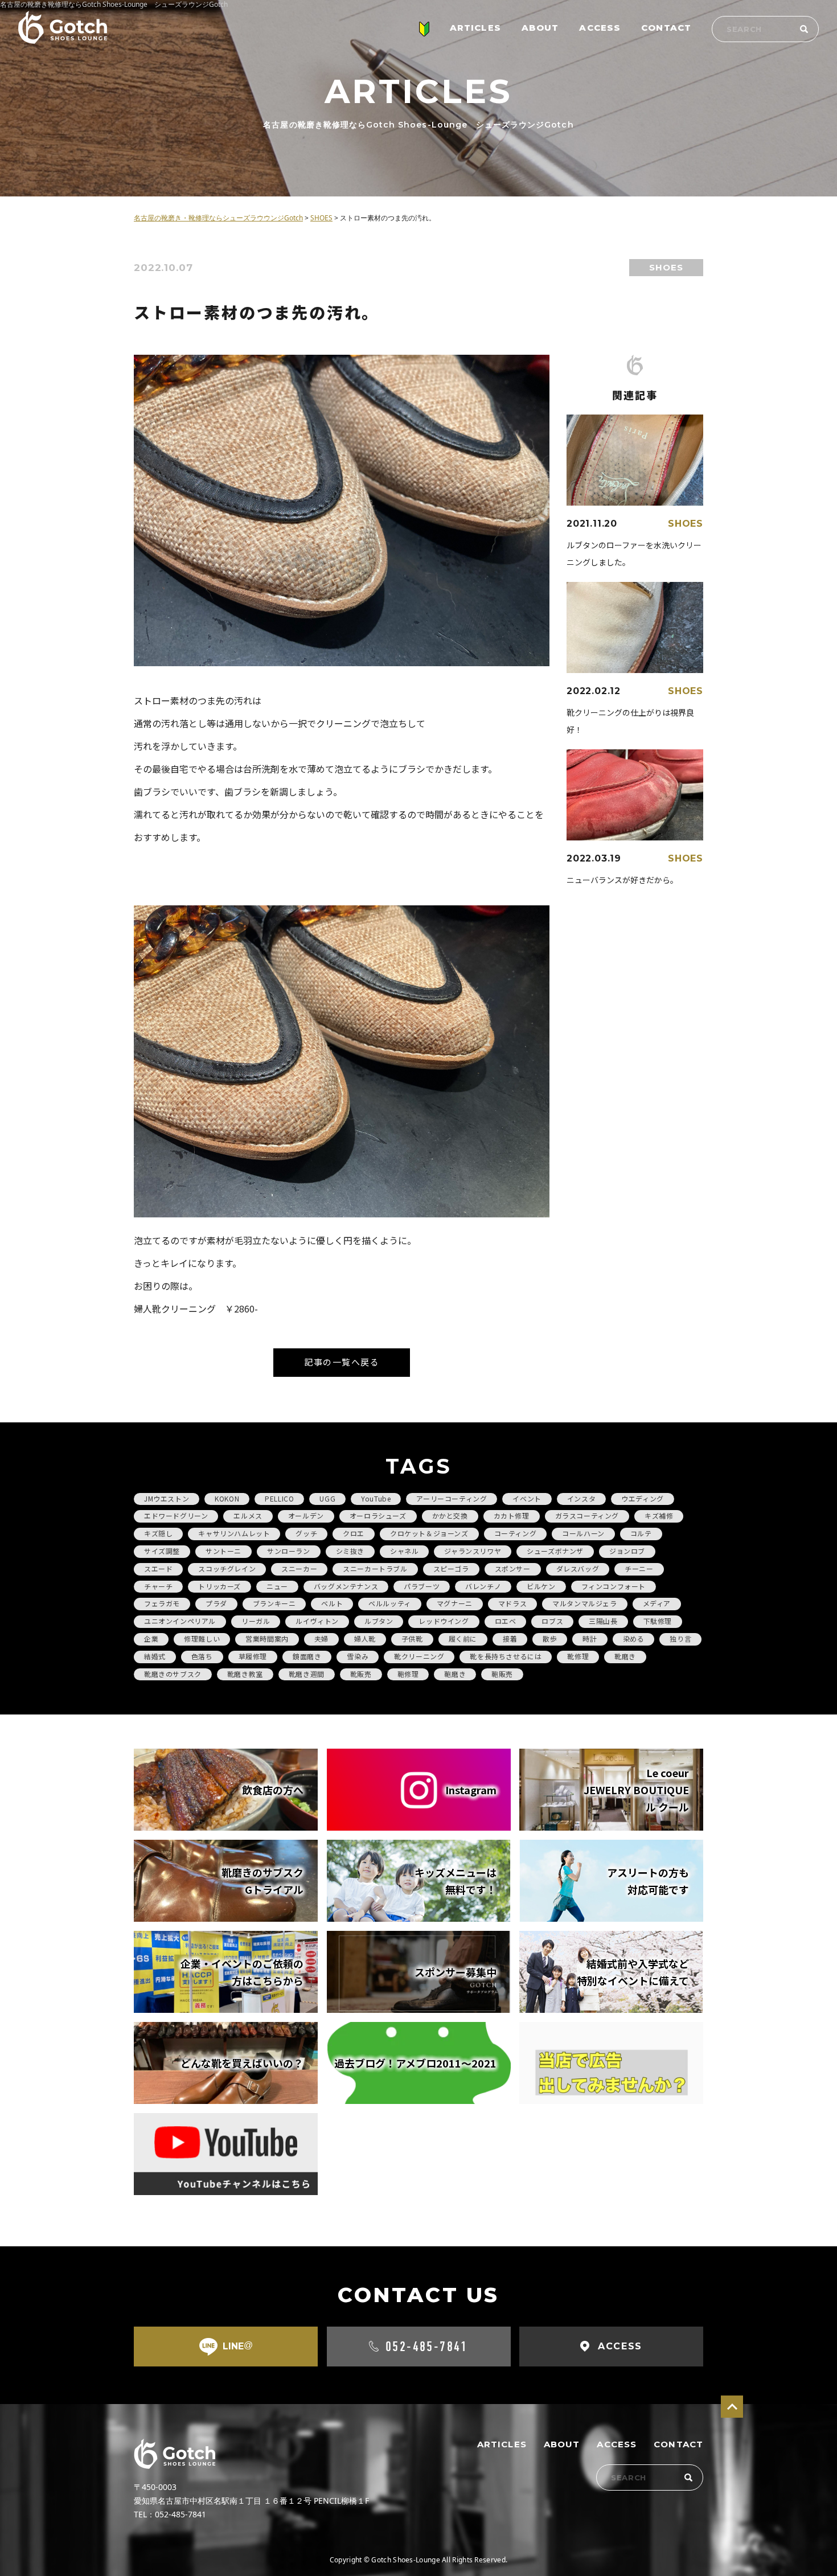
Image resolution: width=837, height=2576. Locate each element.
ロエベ (506, 1621)
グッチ (306, 1533)
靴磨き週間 (307, 1674)
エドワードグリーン (176, 1515)
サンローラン (289, 1551)
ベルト (332, 1603)
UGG (327, 1498)
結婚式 (155, 1656)
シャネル (404, 1551)
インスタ (581, 1498)
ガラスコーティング (587, 1515)
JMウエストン (167, 1498)
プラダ (216, 1603)
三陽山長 (603, 1621)
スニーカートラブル (375, 1568)
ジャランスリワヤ (473, 1551)
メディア (657, 1603)
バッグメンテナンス (346, 1586)
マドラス (512, 1603)
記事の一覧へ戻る (342, 1362)
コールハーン (583, 1533)
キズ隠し (158, 1533)
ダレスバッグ (578, 1568)
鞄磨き (455, 1674)
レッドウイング (444, 1621)
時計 (590, 1638)
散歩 (550, 1638)
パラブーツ (422, 1586)
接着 (510, 1638)
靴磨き (625, 1656)
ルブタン (379, 1621)
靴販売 (361, 1674)
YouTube (376, 1498)
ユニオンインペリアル (180, 1621)
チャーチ (158, 1586)
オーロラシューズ (378, 1515)
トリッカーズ (219, 1586)
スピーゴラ (451, 1568)
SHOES (666, 267)
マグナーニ (455, 1603)
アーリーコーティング (452, 1498)
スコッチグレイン (227, 1568)
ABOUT (540, 28)
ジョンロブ (627, 1551)
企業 (151, 1638)
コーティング (516, 1533)
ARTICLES (475, 28)
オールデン (306, 1515)
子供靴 (412, 1638)
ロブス (552, 1621)
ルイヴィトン (317, 1621)
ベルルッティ (390, 1603)
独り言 (680, 1638)
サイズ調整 (162, 1551)
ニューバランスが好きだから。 (622, 880)
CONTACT (666, 28)
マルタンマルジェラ (584, 1603)
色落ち (202, 1656)
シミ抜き (350, 1551)
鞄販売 (502, 1674)
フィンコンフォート (614, 1586)
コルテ (641, 1533)
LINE (238, 2346)
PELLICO (279, 1498)
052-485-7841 (427, 2347)
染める (634, 1638)
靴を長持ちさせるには (506, 1656)
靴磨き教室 (245, 1674)
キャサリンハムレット (234, 1533)
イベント (527, 1498)
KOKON (227, 1498)
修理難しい (202, 1638)
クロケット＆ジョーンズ (429, 1533)
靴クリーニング (419, 1656)
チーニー (639, 1568)
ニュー (277, 1586)
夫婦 (321, 1638)
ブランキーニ (274, 1603)
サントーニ (223, 1551)
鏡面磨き (307, 1656)
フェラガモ (162, 1603)
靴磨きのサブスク (173, 1674)
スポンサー (513, 1568)
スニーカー (299, 1568)
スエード (158, 1568)
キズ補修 (659, 1515)
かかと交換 (450, 1515)
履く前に (463, 1638)
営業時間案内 (267, 1638)
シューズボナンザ (555, 1551)
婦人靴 (365, 1638)
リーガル (256, 1621)
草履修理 (253, 1656)
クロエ (354, 1533)
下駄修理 (658, 1621)
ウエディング (643, 1498)
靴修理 (578, 1656)
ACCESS (600, 28)
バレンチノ (483, 1586)
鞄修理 (408, 1674)
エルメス (248, 1515)
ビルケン (541, 1586)
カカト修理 (512, 1515)
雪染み (358, 1656)
